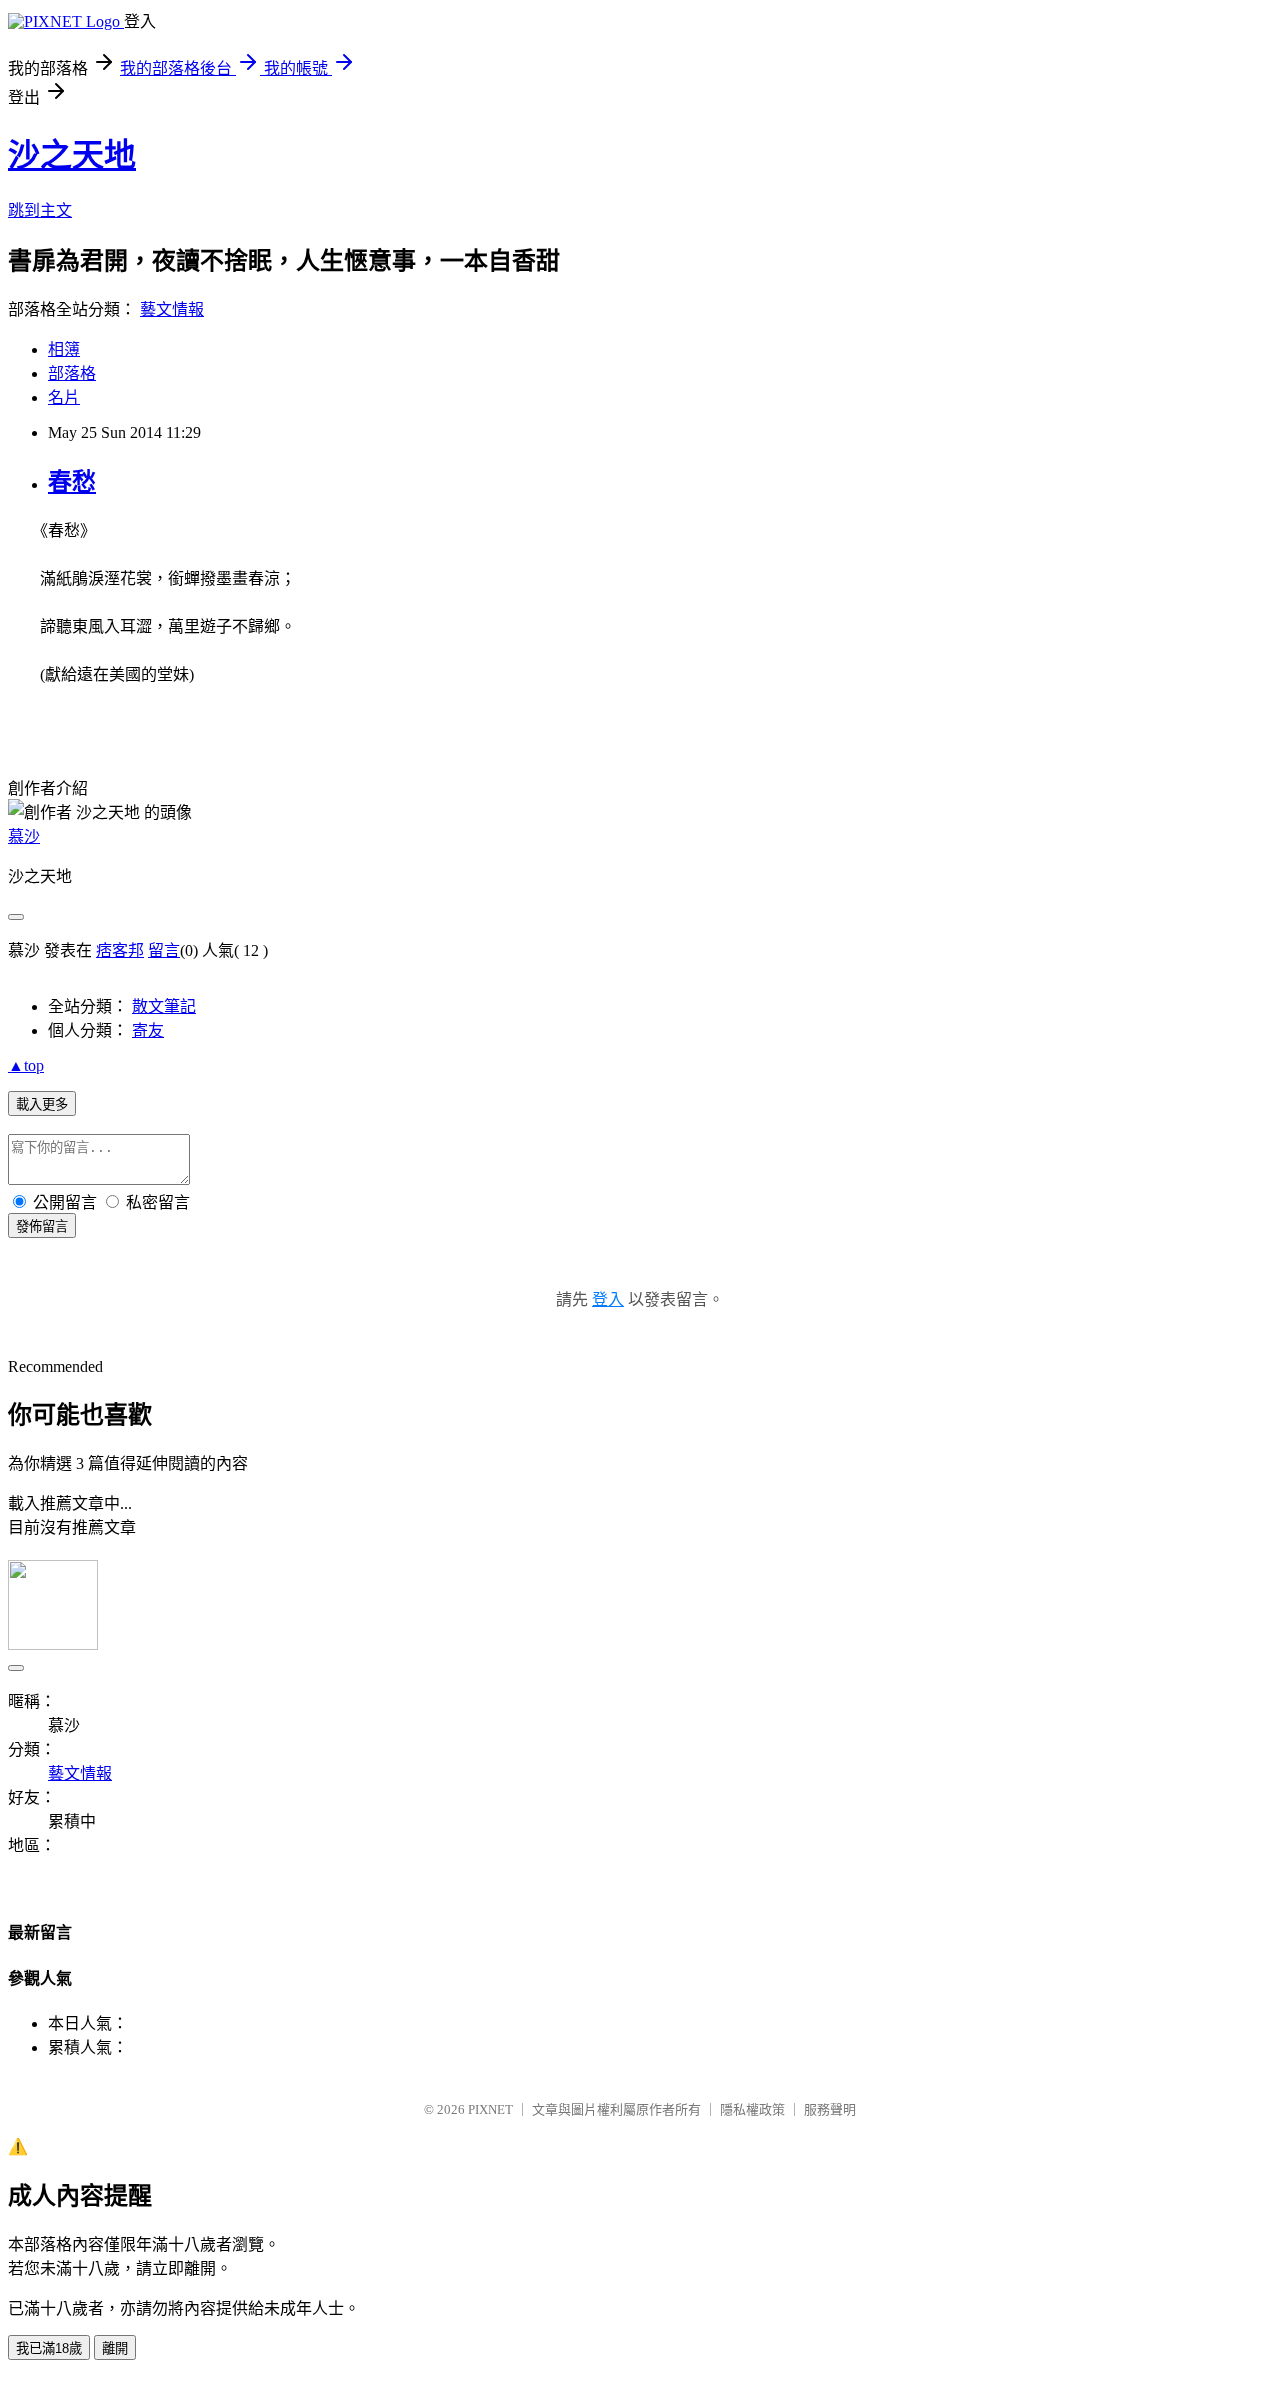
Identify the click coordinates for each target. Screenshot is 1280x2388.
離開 (115, 2348)
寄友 (148, 1030)
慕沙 (24, 836)
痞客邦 (120, 950)
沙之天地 (72, 155)
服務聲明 (830, 2109)
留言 (164, 950)
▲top (26, 1065)
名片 (64, 397)
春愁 (72, 482)
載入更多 (42, 1104)
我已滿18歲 (49, 2348)
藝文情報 (172, 309)
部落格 (72, 373)
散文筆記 (164, 1006)
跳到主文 (40, 210)
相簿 (64, 349)
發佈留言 (42, 1226)
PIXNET (490, 2109)
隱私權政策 (752, 2109)
